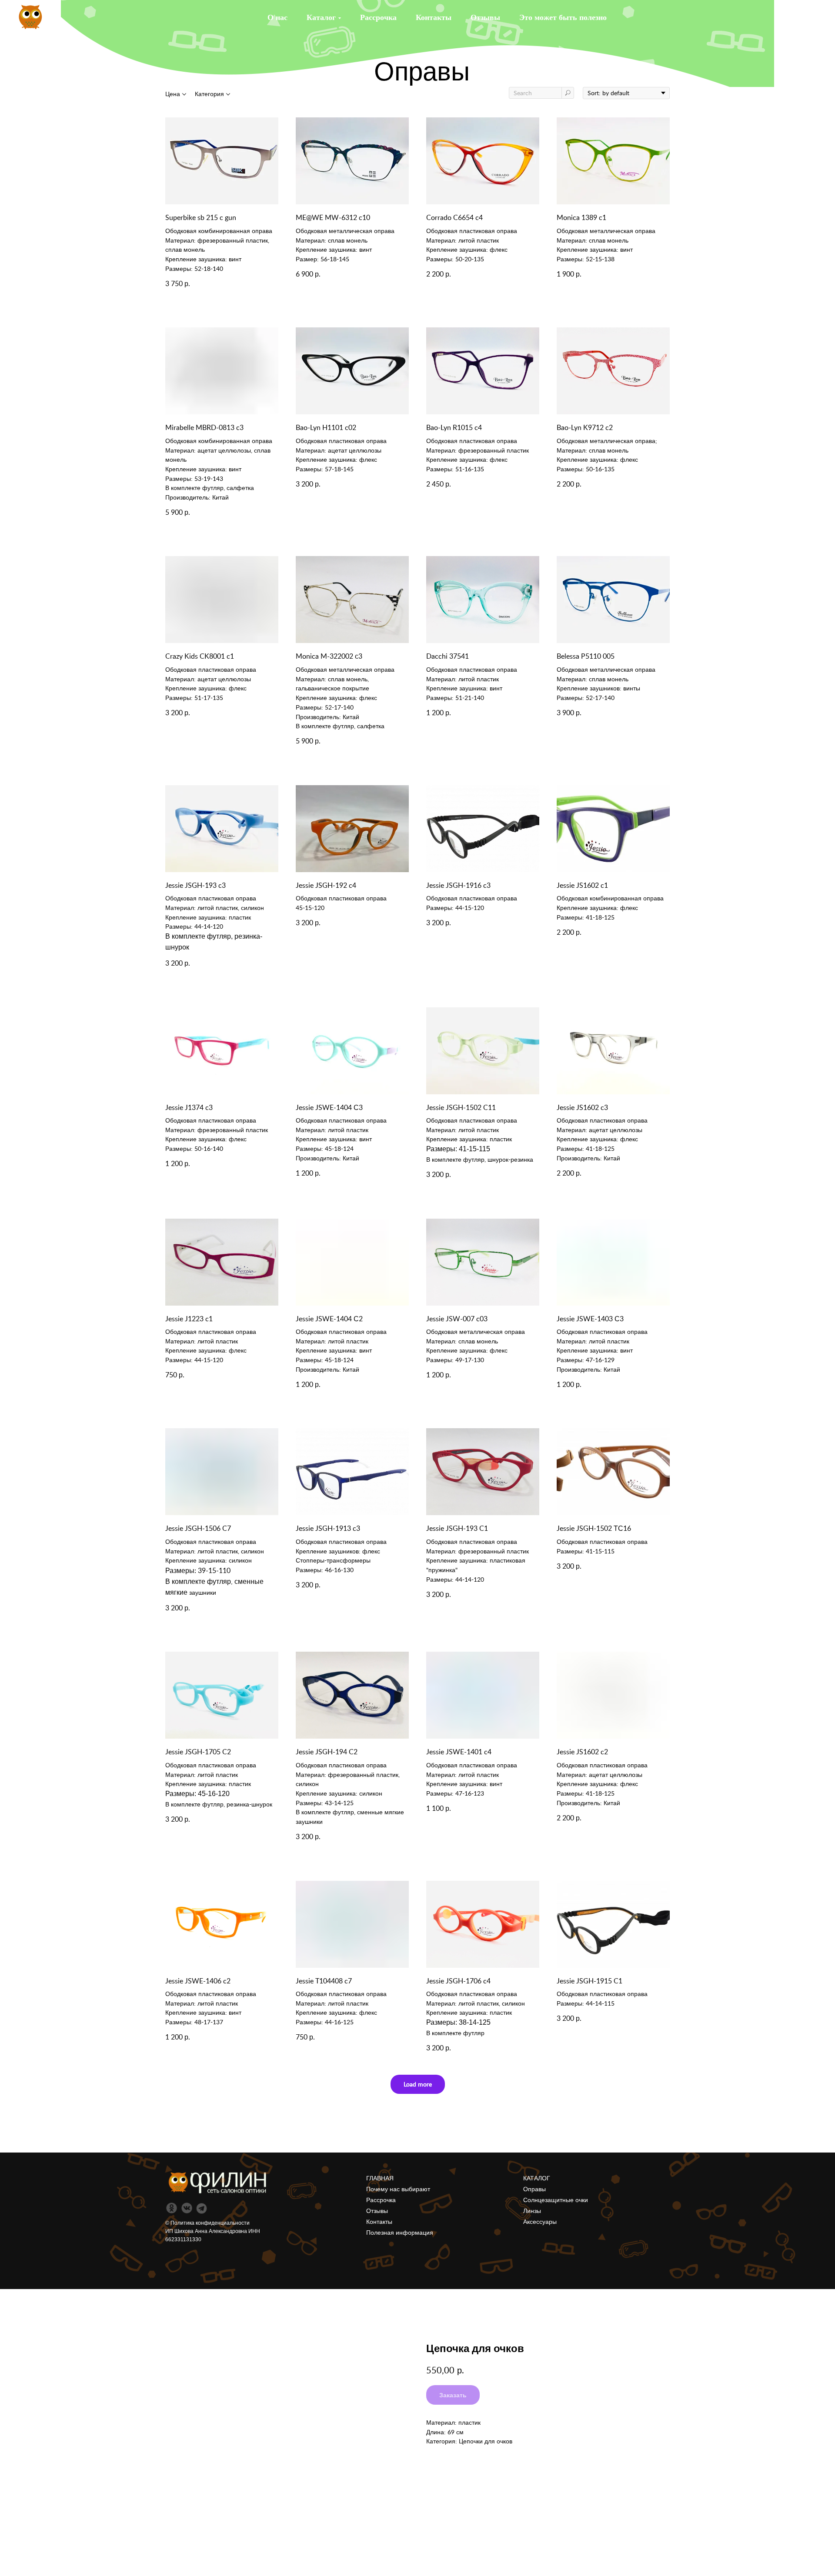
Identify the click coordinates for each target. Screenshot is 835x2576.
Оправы (534, 2189)
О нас (277, 17)
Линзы (532, 2211)
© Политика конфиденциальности (207, 2223)
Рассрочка (378, 17)
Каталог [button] (321, 17)
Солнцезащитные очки (556, 2200)
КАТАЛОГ (537, 2178)
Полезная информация (400, 2233)
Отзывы (485, 17)
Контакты (434, 17)
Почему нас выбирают (398, 2189)
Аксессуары (540, 2222)
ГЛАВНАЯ (380, 2178)
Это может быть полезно (563, 17)
